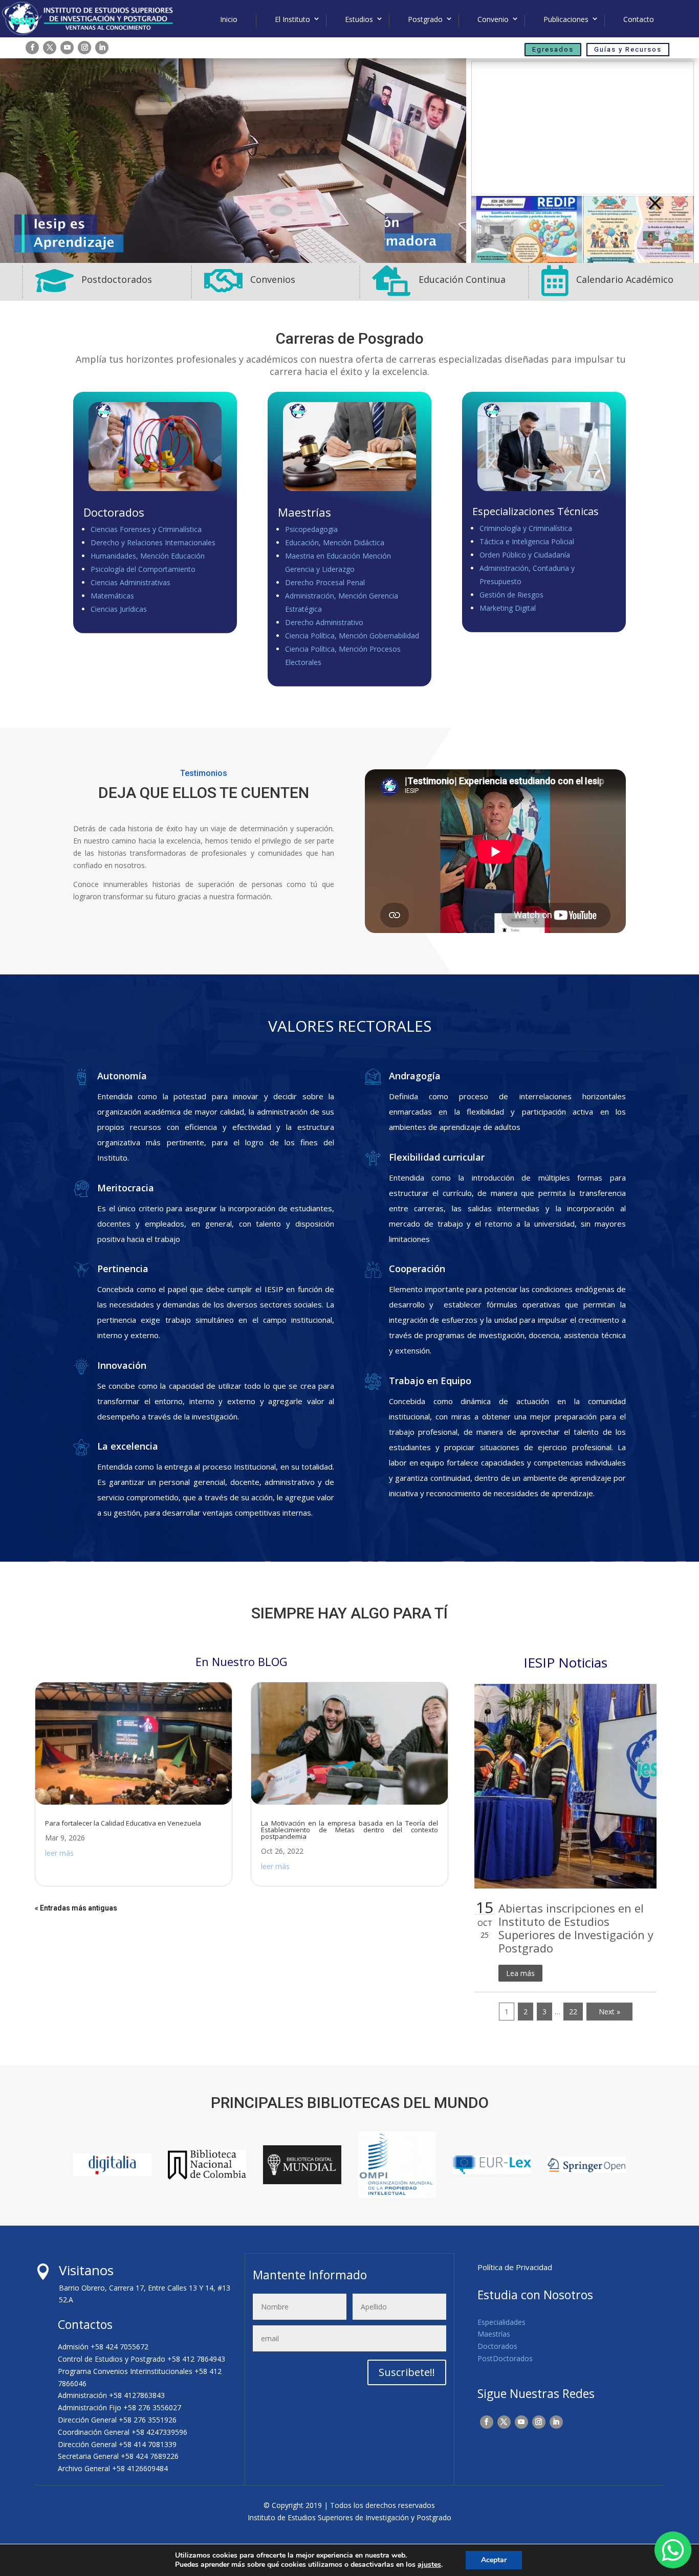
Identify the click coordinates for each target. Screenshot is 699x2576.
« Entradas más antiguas (76, 1908)
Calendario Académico (625, 279)
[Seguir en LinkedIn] (102, 48)
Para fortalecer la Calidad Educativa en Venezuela (123, 1823)
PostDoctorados (505, 2358)
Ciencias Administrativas (130, 582)
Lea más (520, 1973)
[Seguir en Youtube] (67, 48)
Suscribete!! (407, 2372)
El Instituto (292, 19)
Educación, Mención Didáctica (335, 542)
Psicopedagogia (311, 529)
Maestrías (494, 2334)
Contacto (639, 19)
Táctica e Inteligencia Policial (527, 541)
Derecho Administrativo (324, 622)
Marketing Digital (508, 608)
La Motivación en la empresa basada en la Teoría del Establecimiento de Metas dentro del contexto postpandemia (349, 1830)
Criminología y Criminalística (526, 528)
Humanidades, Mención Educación (148, 556)
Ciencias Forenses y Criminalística (146, 529)
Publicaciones (566, 19)
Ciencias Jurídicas (119, 609)
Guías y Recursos (628, 49)
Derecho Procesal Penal (325, 582)
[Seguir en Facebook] (32, 48)
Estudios (359, 19)
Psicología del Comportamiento (143, 569)
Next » (609, 2012)
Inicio (229, 19)
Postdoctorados (117, 279)
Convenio (493, 19)
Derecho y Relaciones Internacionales (153, 542)
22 (573, 2012)
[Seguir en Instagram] (84, 48)
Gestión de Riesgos (511, 595)
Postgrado (425, 19)
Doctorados (497, 2346)
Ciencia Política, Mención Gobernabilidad (352, 636)
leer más (59, 1853)
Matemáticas (112, 596)
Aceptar (494, 2560)
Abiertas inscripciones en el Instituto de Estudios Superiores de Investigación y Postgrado (576, 1928)
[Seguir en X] (50, 48)
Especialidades (501, 2322)
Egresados (553, 49)
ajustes (429, 2565)
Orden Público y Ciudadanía (525, 555)
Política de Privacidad (515, 2267)
